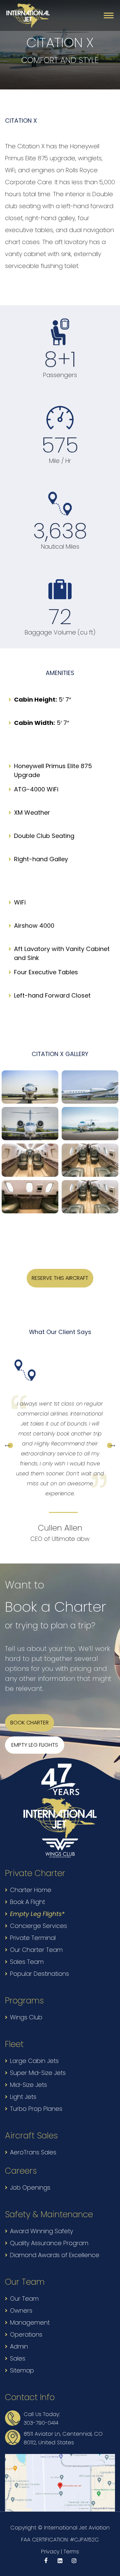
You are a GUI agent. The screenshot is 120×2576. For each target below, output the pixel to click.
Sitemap (22, 2370)
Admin (19, 2346)
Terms (71, 2552)
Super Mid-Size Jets (38, 2073)
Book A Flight (27, 1902)
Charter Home (31, 1890)
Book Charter (29, 1723)
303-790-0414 (41, 2423)
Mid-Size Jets (28, 2085)
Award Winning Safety (41, 2231)
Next (111, 1445)
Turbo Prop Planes (36, 2109)
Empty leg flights (35, 1745)
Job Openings (30, 2187)
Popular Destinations (39, 1974)
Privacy (50, 2552)
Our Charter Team (36, 1950)
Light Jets (23, 2097)
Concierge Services (38, 1926)
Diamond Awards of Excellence (55, 2255)
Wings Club (26, 2017)
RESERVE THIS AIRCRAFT (60, 1278)
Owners (21, 2310)
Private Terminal (33, 1938)
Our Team (24, 2299)
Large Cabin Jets (34, 2061)
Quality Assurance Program (49, 2243)
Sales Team (27, 1962)
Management (30, 2322)
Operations (26, 2334)
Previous (9, 1445)
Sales (18, 2358)
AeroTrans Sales (33, 2152)
